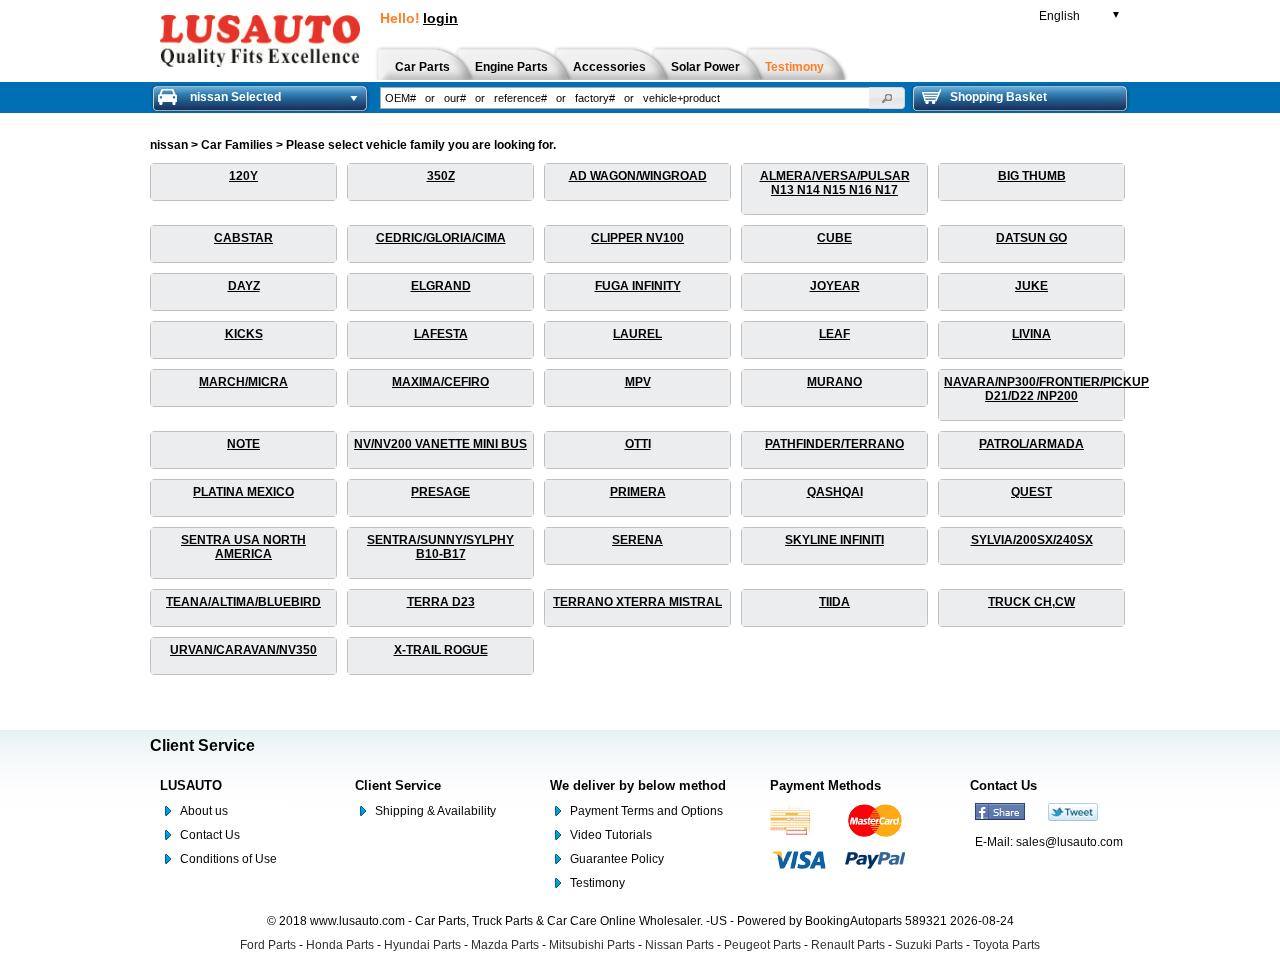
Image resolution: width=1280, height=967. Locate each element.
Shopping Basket (998, 97)
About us (204, 811)
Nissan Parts (679, 945)
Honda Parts (340, 945)
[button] (887, 98)
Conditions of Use (228, 859)
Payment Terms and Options (646, 811)
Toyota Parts (1006, 945)
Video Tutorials (611, 835)
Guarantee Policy (617, 859)
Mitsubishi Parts (592, 945)
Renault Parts (848, 945)
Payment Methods (825, 785)
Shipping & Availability (435, 811)
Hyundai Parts (422, 945)
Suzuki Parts (929, 945)
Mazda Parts (505, 945)
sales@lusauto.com (1069, 842)
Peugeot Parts (762, 945)
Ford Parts (268, 945)
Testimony (597, 883)
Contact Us (210, 835)
